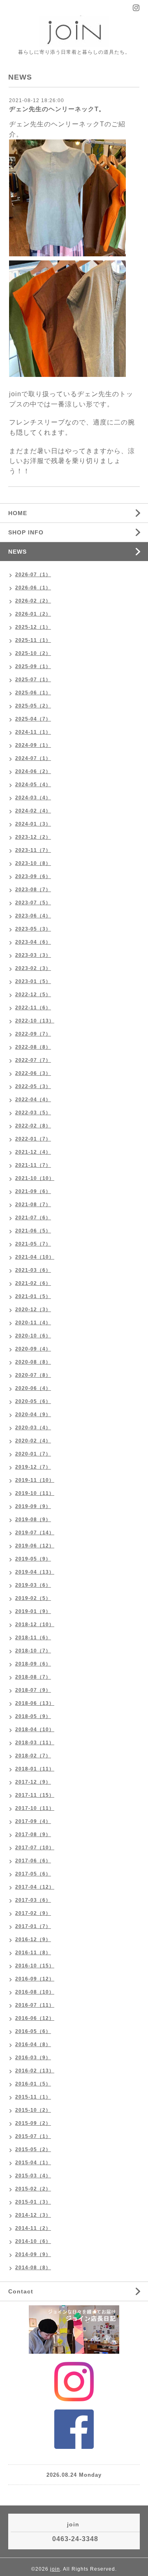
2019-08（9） (33, 1520)
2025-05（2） (33, 706)
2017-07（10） (35, 1848)
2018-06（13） (35, 1703)
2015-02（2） (33, 2189)
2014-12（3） (33, 2215)
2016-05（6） (33, 2031)
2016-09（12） (35, 1979)
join (55, 2569)
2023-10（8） (33, 863)
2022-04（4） (33, 1100)
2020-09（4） (33, 1349)
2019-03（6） (33, 1585)
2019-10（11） (35, 1493)
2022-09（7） (33, 1034)
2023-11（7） (33, 850)
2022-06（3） (33, 1073)
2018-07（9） (33, 1690)
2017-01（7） (33, 1926)
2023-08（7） (33, 890)
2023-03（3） (33, 955)
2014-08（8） (33, 2268)
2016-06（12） (35, 2018)
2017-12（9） (33, 1782)
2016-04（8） (33, 2044)
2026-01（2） (33, 614)
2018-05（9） (33, 1716)
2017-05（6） (33, 1874)
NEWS (17, 552)
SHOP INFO (26, 532)
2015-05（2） (33, 2149)
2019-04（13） (35, 1572)
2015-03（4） (33, 2176)
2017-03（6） (33, 1900)
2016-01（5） (33, 2084)
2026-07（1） (33, 575)
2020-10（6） (33, 1336)
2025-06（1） (33, 693)
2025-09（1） (33, 666)
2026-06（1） (33, 588)
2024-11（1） (33, 732)
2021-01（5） (33, 1296)
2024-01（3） (33, 824)
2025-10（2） (33, 653)
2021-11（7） (33, 1165)
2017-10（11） (35, 1808)
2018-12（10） (35, 1625)
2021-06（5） (33, 1231)
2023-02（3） (33, 968)
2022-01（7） (33, 1139)
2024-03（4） (33, 798)
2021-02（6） (33, 1283)
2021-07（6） (33, 1218)
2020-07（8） (33, 1375)
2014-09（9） (33, 2254)
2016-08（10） (35, 1992)
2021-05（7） (33, 1244)
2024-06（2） (33, 771)
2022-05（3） (33, 1086)
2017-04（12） (35, 1887)
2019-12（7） (33, 1467)
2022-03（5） (33, 1113)
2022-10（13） (35, 1021)
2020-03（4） (33, 1428)
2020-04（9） (33, 1415)
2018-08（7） (33, 1677)
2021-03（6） (33, 1270)
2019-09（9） (33, 1506)
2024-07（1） (33, 758)
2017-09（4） (33, 1821)
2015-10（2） (33, 2110)
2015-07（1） (33, 2136)
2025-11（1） (33, 640)
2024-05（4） (33, 785)
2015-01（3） (33, 2202)
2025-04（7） (33, 719)
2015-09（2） (33, 2123)
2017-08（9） (33, 1834)
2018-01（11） (35, 1769)
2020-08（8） (33, 1362)
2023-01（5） (33, 981)
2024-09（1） (33, 745)
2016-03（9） (33, 2058)
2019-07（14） (35, 1533)
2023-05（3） (33, 929)
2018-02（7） (33, 1756)
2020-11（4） (33, 1323)
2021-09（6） (33, 1191)
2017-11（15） (35, 1795)
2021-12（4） (33, 1152)
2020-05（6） (33, 1401)
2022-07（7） (33, 1060)
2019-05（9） (33, 1559)
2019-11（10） (35, 1480)
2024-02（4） (33, 811)
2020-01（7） (33, 1454)
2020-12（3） (33, 1310)
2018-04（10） (35, 1730)
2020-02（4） (33, 1441)
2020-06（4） (33, 1388)
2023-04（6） (33, 942)
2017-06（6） (33, 1861)
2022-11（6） (33, 1008)
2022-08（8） (33, 1047)
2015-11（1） (33, 2097)
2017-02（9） (33, 1913)
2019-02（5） (33, 1598)
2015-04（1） (33, 2163)
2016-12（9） (33, 1939)
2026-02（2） (33, 601)
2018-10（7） (33, 1651)
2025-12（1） (33, 627)
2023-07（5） (33, 903)
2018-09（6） (33, 1664)
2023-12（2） (33, 837)
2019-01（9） (33, 1611)
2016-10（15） (35, 1966)
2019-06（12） (35, 1546)
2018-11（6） (33, 1638)
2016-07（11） (35, 2005)
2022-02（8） (33, 1126)
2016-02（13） (35, 2071)
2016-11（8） (33, 1953)
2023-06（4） (33, 916)
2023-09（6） (33, 876)
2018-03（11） (35, 1743)
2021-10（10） (35, 1178)
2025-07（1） (33, 680)
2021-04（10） (35, 1257)
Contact (21, 2291)
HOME (18, 513)
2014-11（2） (33, 2228)
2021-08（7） (33, 1205)
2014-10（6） (33, 2241)
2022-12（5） (33, 995)
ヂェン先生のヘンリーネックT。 (57, 109)
